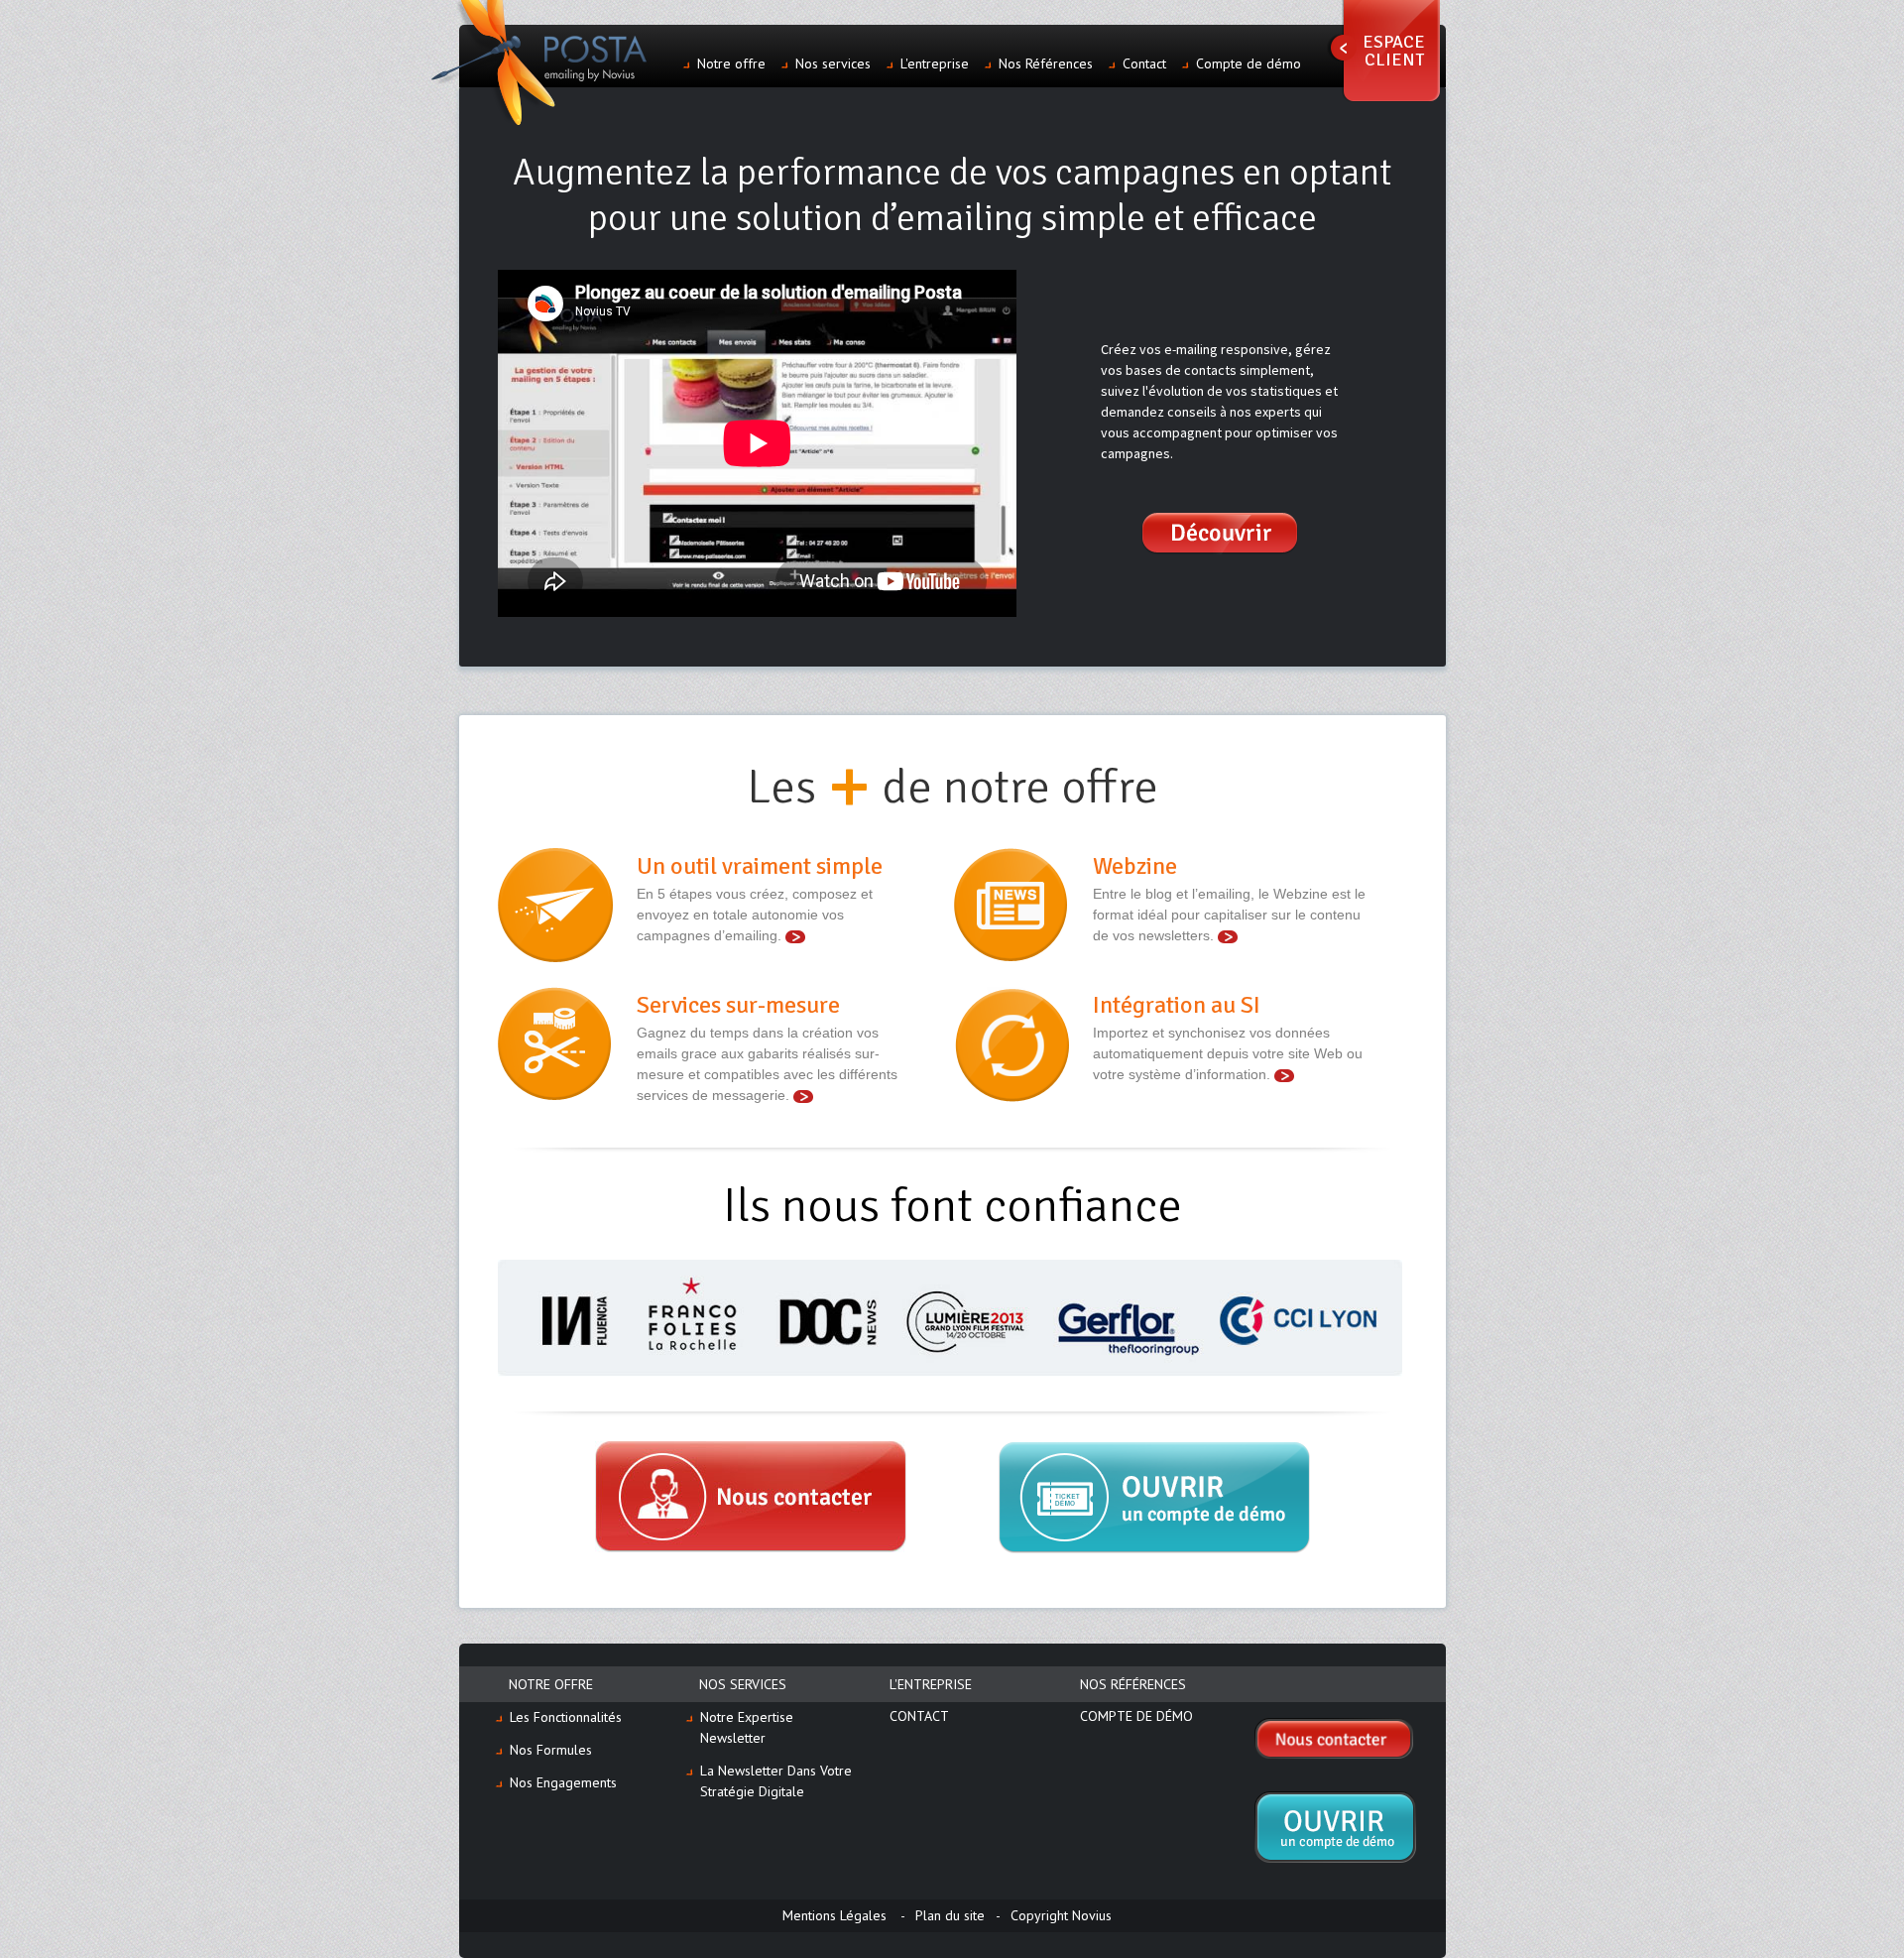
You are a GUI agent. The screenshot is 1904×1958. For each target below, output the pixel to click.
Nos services (833, 63)
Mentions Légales (834, 1915)
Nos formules (551, 1750)
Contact (1144, 63)
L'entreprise (935, 63)
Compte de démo (1249, 63)
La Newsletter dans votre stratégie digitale (776, 1781)
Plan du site (950, 1915)
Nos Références (1046, 63)
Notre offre (731, 63)
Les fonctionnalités (566, 1717)
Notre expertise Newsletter (747, 1727)
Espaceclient (1394, 51)
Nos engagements (563, 1782)
